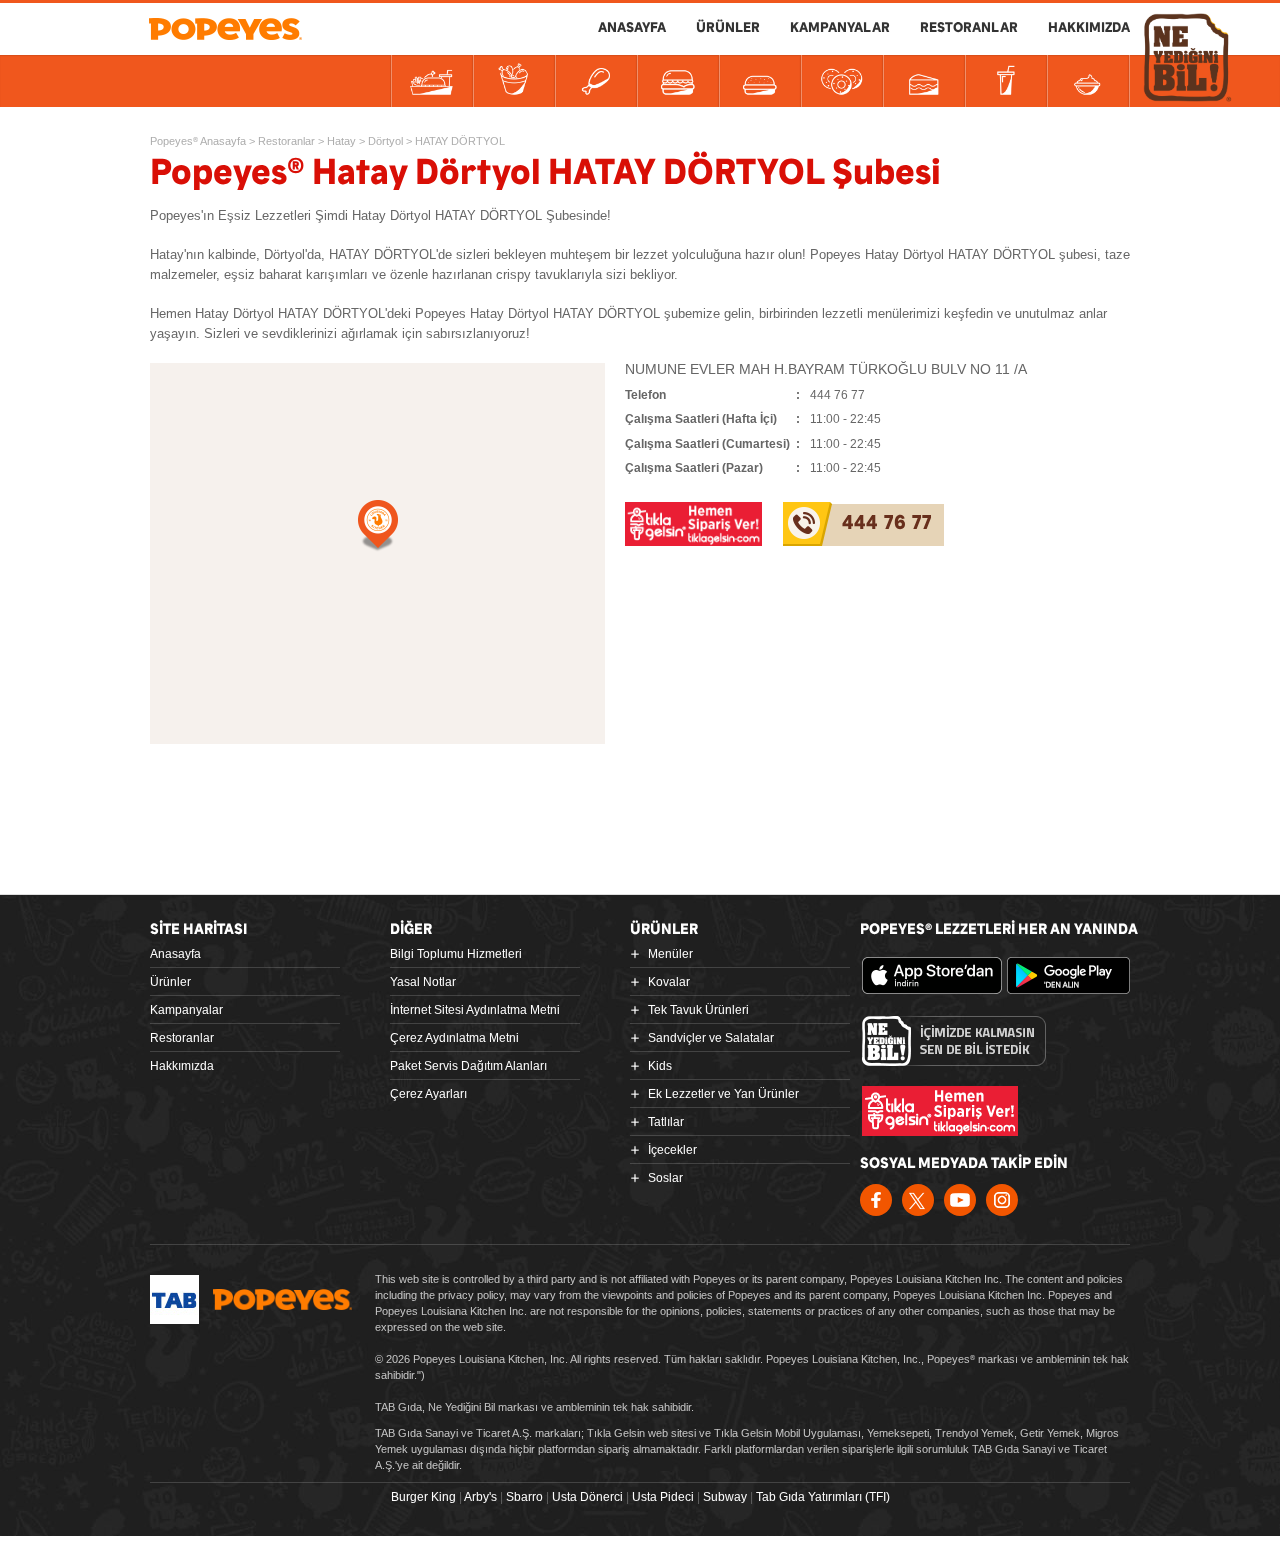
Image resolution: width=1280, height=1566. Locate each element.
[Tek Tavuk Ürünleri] (596, 81)
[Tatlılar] (924, 81)
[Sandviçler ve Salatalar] (678, 81)
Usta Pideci (663, 1497)
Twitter (918, 1200)
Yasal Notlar (423, 982)
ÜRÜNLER (728, 28)
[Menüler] (432, 81)
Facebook (876, 1200)
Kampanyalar (186, 1010)
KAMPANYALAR (840, 28)
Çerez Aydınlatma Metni (454, 1038)
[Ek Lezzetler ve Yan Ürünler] (842, 81)
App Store (932, 976)
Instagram (1002, 1200)
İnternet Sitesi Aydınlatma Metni (475, 1010)
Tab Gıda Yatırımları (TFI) (823, 1497)
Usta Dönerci (587, 1497)
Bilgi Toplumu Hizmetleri (456, 954)
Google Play (1077, 976)
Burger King (423, 1497)
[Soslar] (1088, 81)
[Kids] (760, 81)
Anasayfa (175, 954)
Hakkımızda (182, 1066)
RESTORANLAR (969, 28)
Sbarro (524, 1497)
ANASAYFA (632, 28)
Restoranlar (182, 1038)
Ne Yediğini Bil (954, 1041)
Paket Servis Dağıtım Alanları (468, 1066)
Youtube (960, 1200)
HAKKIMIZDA (1089, 28)
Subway (725, 1497)
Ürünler (170, 982)
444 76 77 (887, 523)
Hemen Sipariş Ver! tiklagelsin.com (940, 1111)
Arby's (480, 1497)
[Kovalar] (514, 81)
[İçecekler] (1006, 81)
